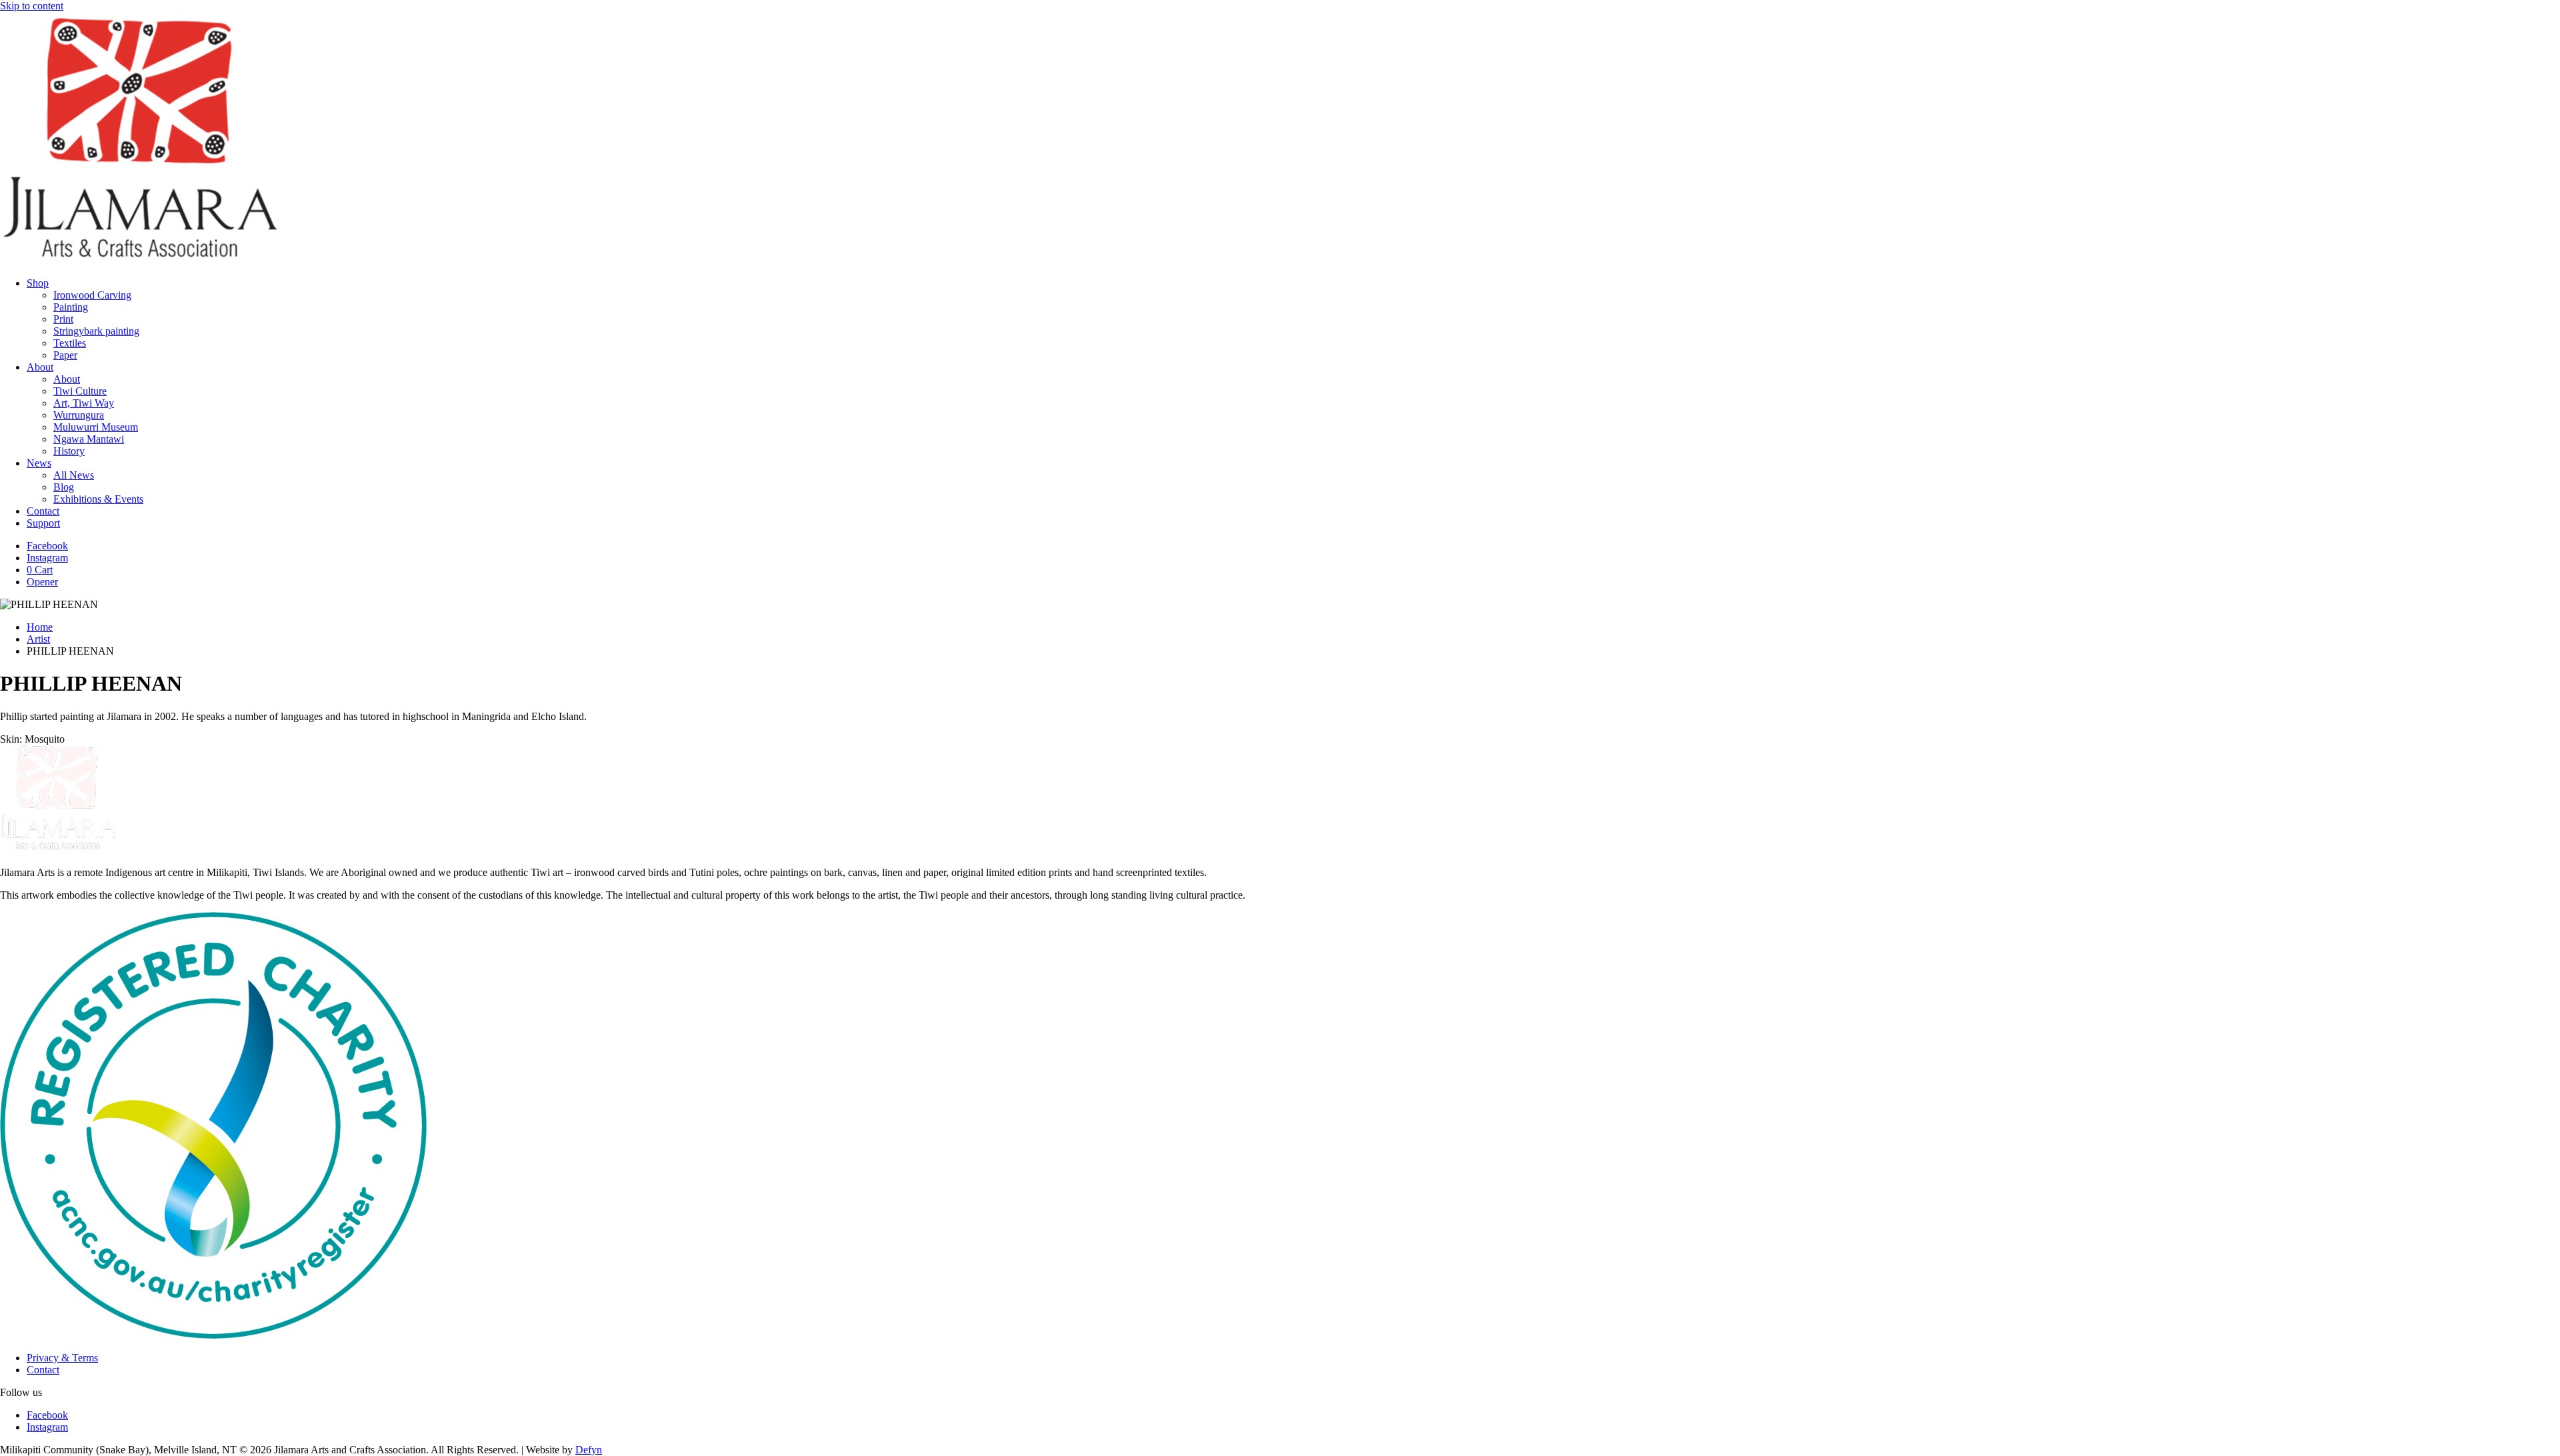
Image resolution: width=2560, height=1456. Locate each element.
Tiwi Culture (80, 391)
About (40, 367)
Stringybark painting (96, 331)
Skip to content (32, 6)
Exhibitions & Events (98, 499)
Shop (38, 283)
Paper (65, 355)
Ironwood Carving (92, 295)
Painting (71, 307)
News (39, 463)
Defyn (589, 1450)
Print (63, 319)
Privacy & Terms (62, 1358)
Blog (64, 487)
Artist (38, 639)
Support (43, 523)
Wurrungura (79, 415)
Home (40, 627)
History (69, 451)
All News (74, 475)
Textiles (70, 343)
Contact (43, 511)
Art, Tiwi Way (84, 403)
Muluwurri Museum (96, 427)
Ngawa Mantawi (89, 439)
